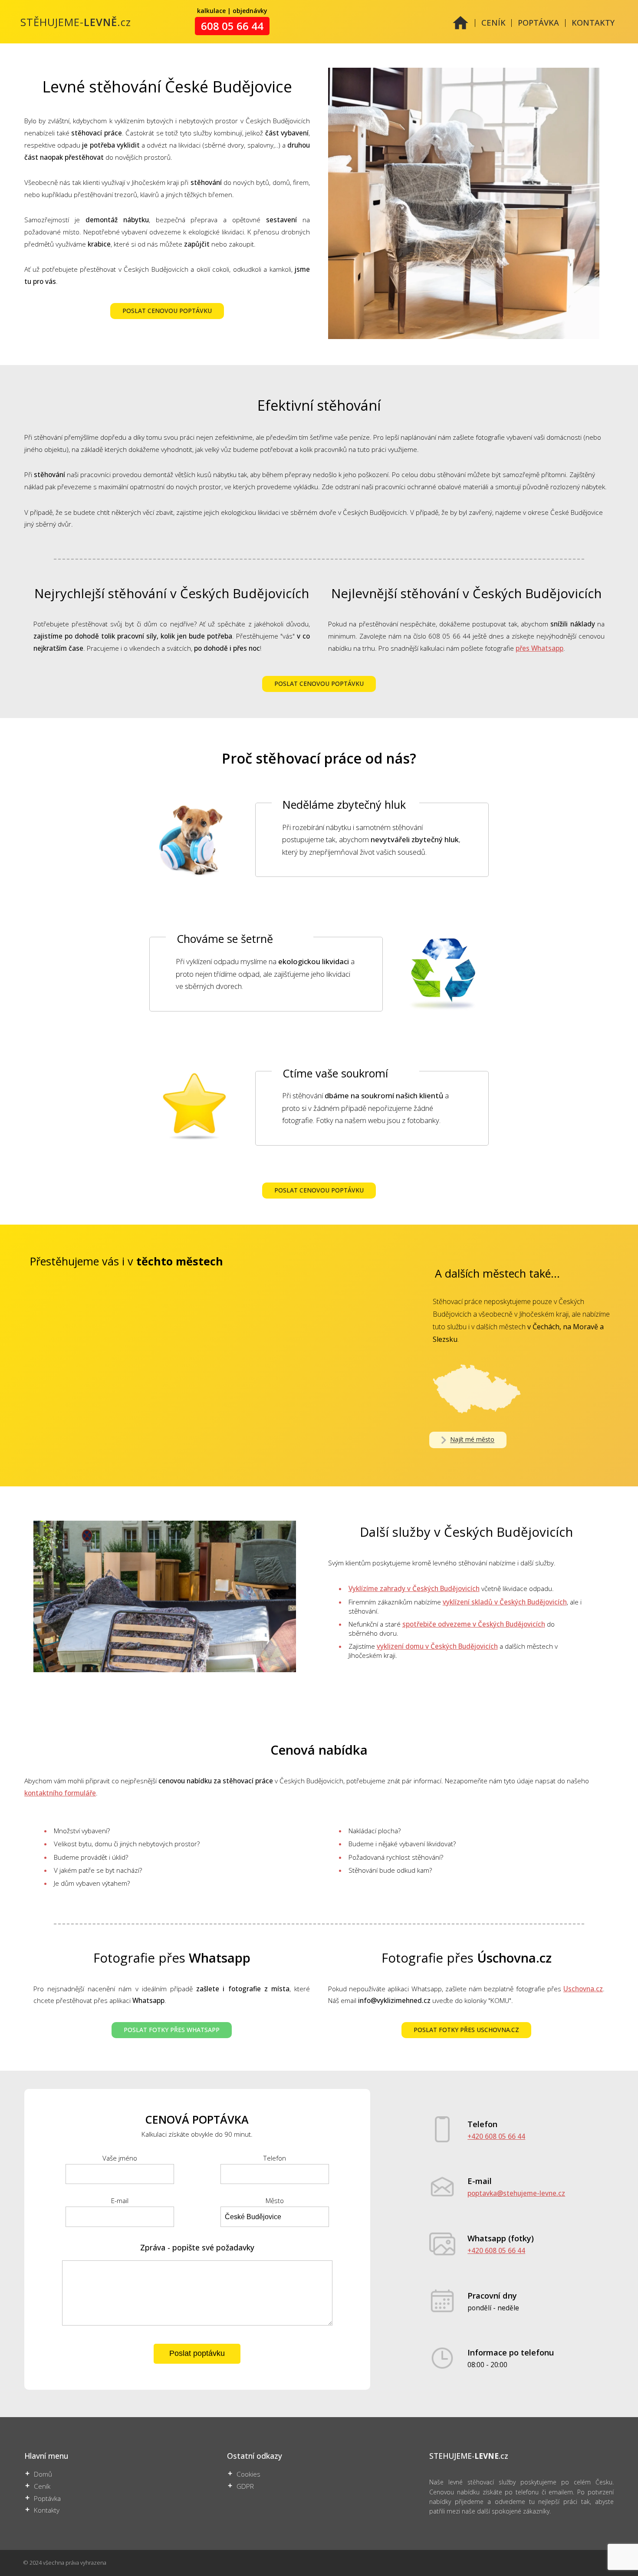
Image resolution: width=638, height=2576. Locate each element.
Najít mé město (472, 1440)
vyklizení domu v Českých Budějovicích (437, 1646)
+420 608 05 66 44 (496, 2136)
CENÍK (493, 23)
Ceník (42, 2486)
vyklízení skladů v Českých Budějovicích (505, 1602)
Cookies (248, 2474)
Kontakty (47, 2510)
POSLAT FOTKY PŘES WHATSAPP (172, 2030)
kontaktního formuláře (60, 1793)
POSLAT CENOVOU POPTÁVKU (167, 311)
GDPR (245, 2486)
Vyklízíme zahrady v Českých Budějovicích (414, 1589)
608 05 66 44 (232, 26)
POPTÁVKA (538, 23)
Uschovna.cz (583, 1989)
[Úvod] (460, 28)
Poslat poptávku (197, 2353)
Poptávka (47, 2499)
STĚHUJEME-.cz (76, 22)
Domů (43, 2474)
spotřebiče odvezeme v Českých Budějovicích (474, 1624)
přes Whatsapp (539, 648)
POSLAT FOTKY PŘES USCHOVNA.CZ (466, 2030)
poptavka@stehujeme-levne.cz (516, 2193)
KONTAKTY (593, 23)
